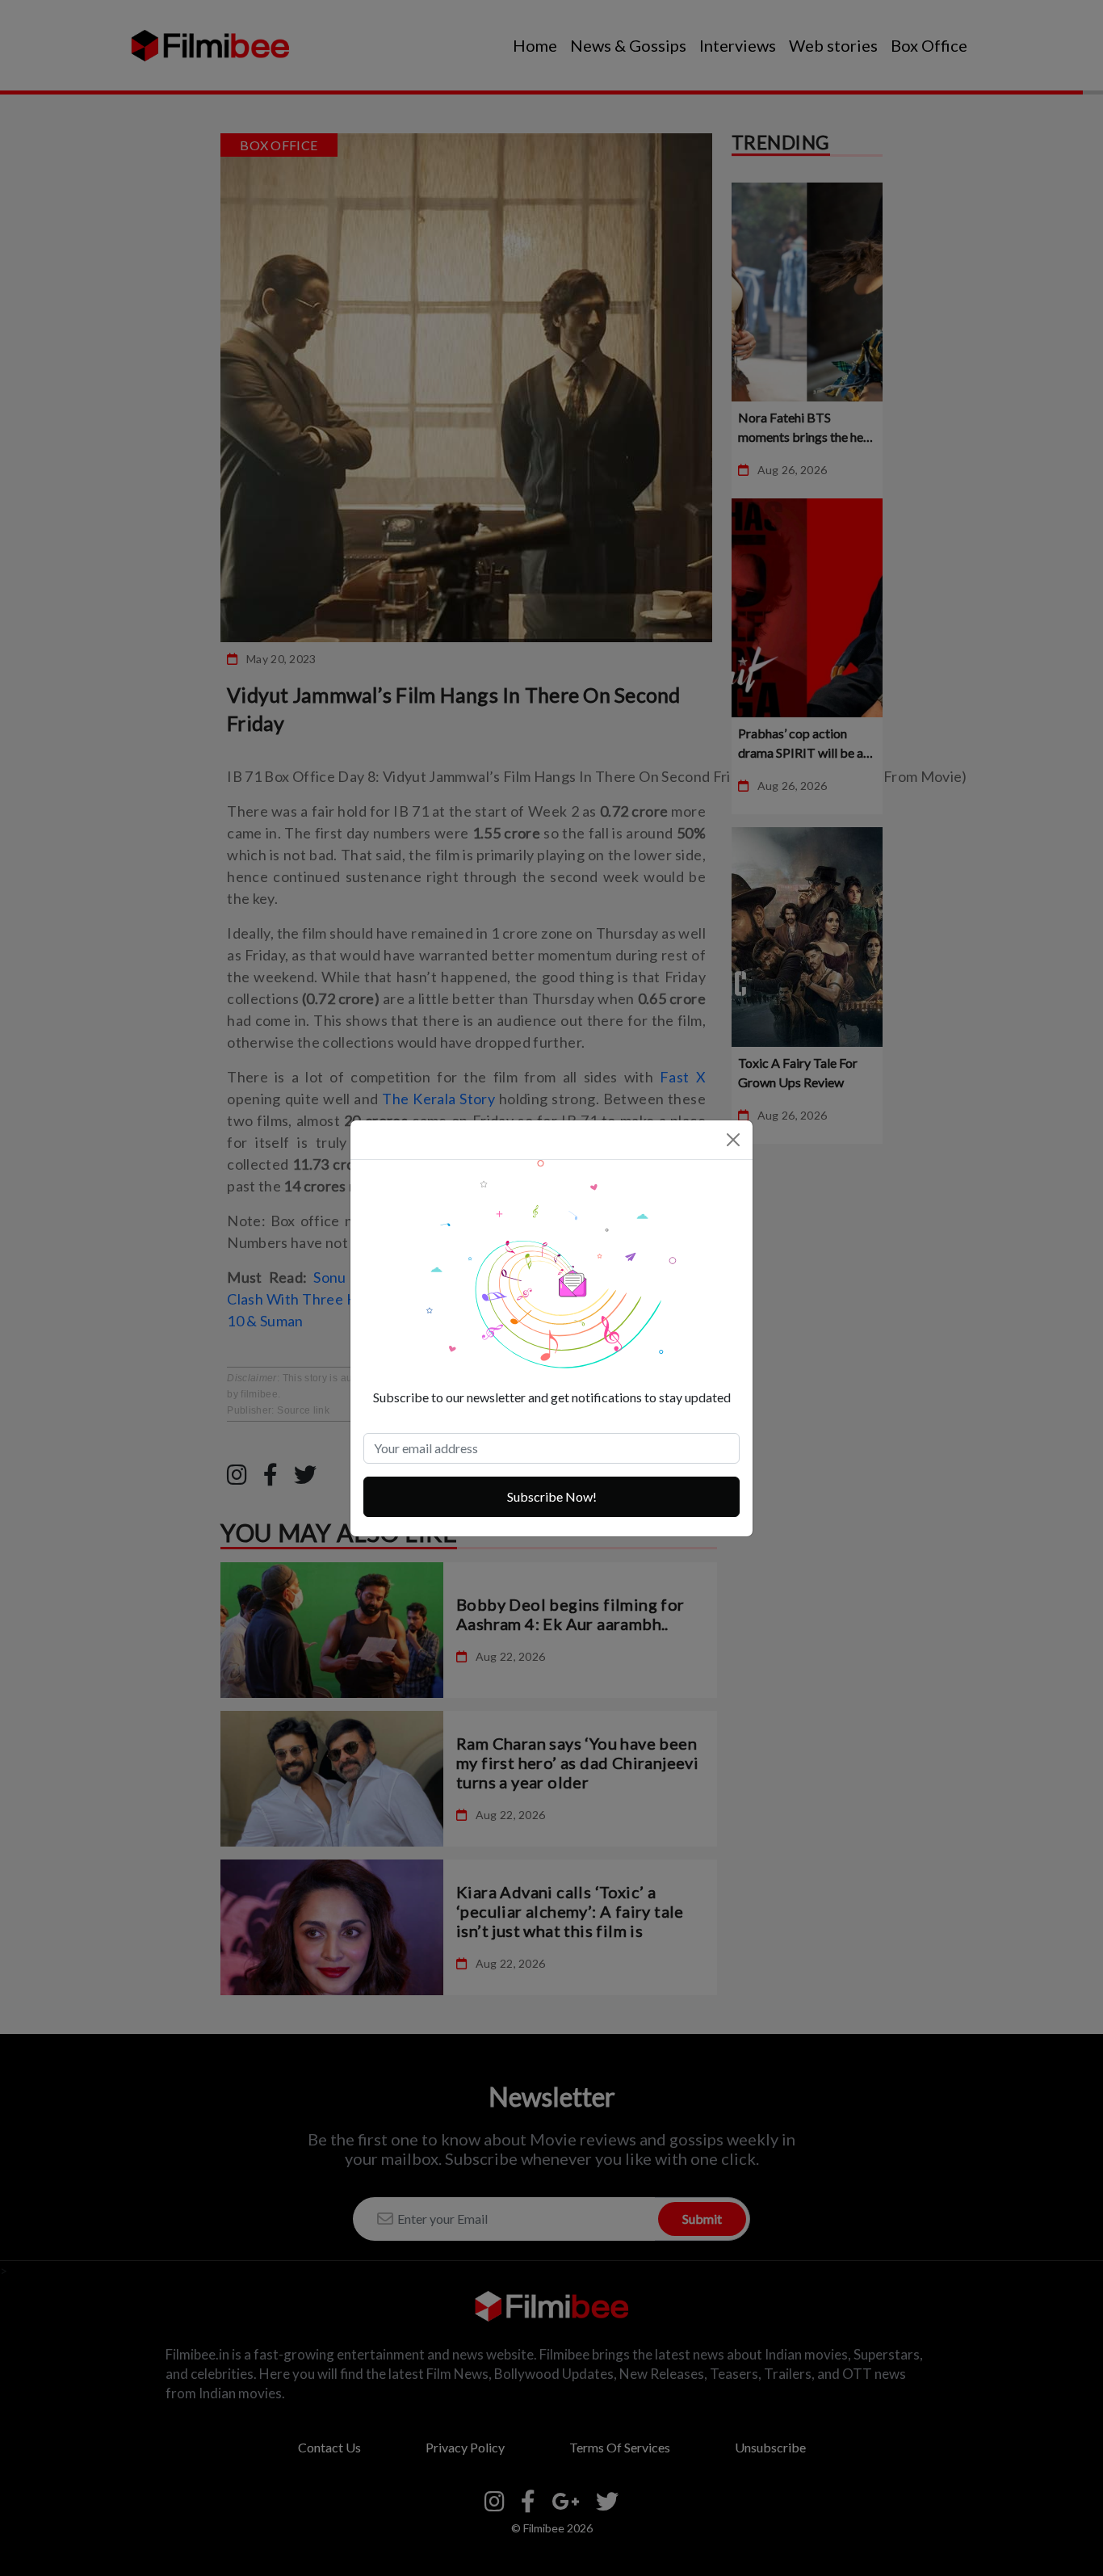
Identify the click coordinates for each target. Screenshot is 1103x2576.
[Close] (733, 1140)
